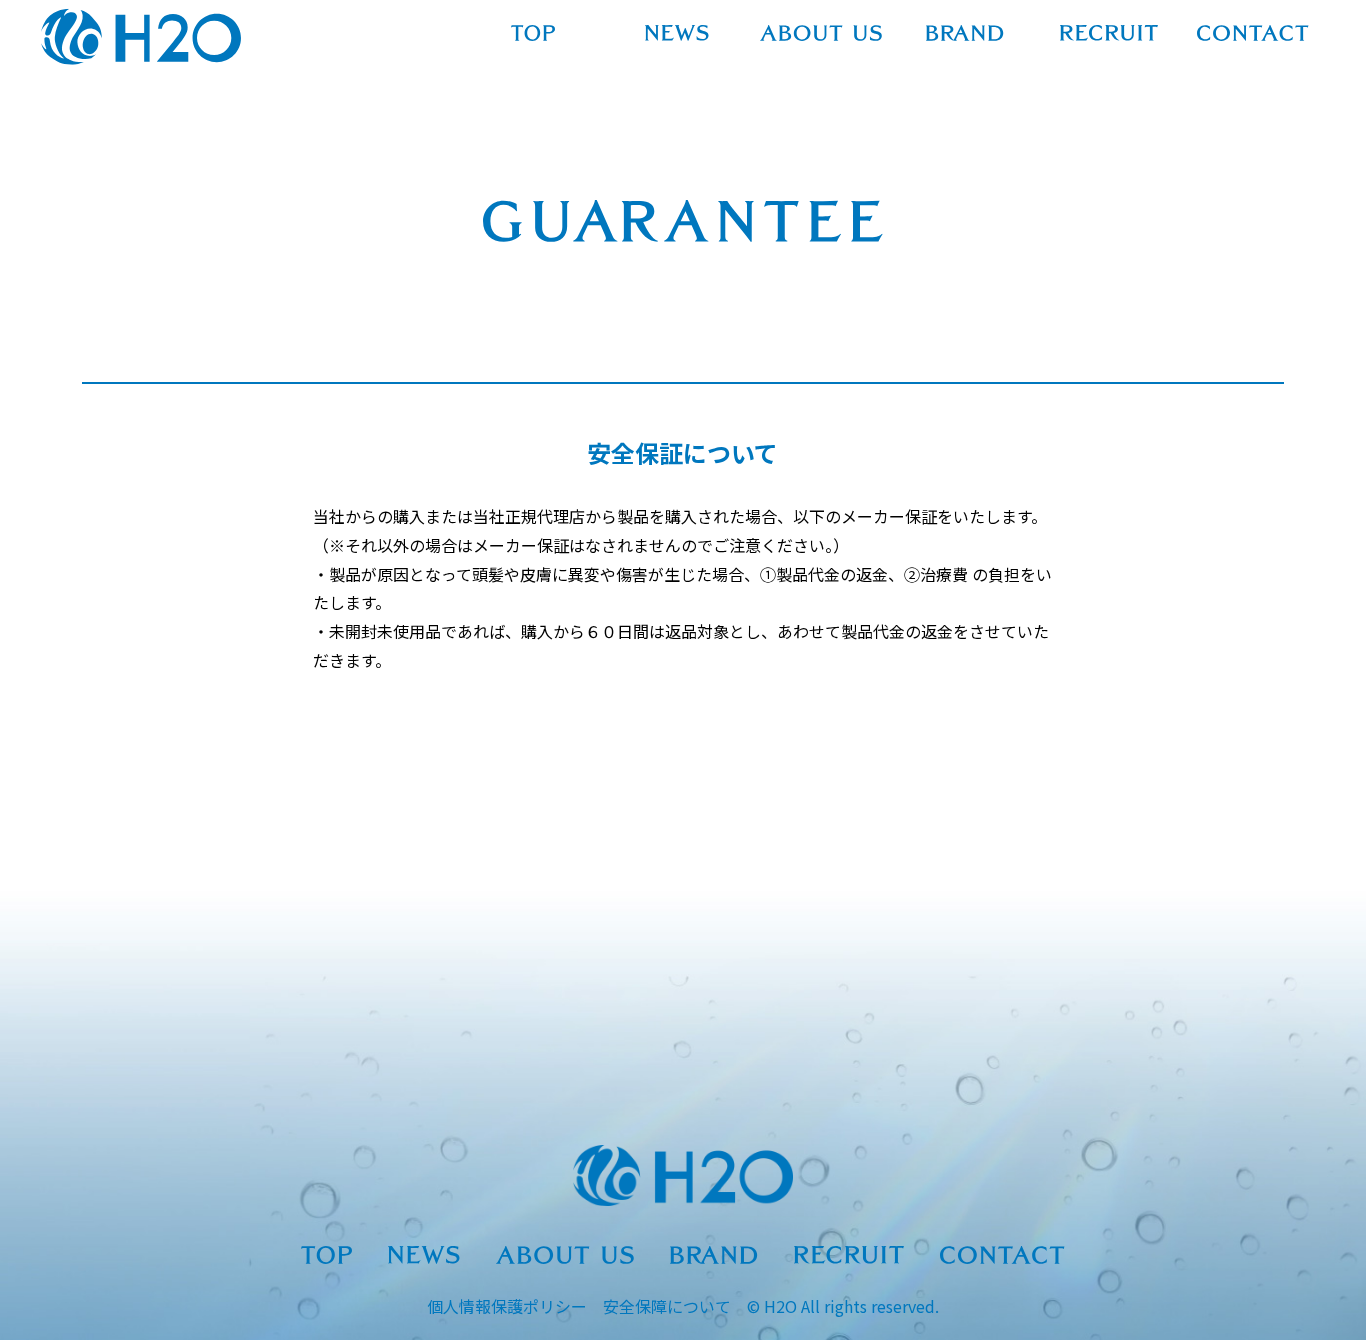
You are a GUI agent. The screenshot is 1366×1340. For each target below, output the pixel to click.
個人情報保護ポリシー (507, 1306)
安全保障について (667, 1306)
